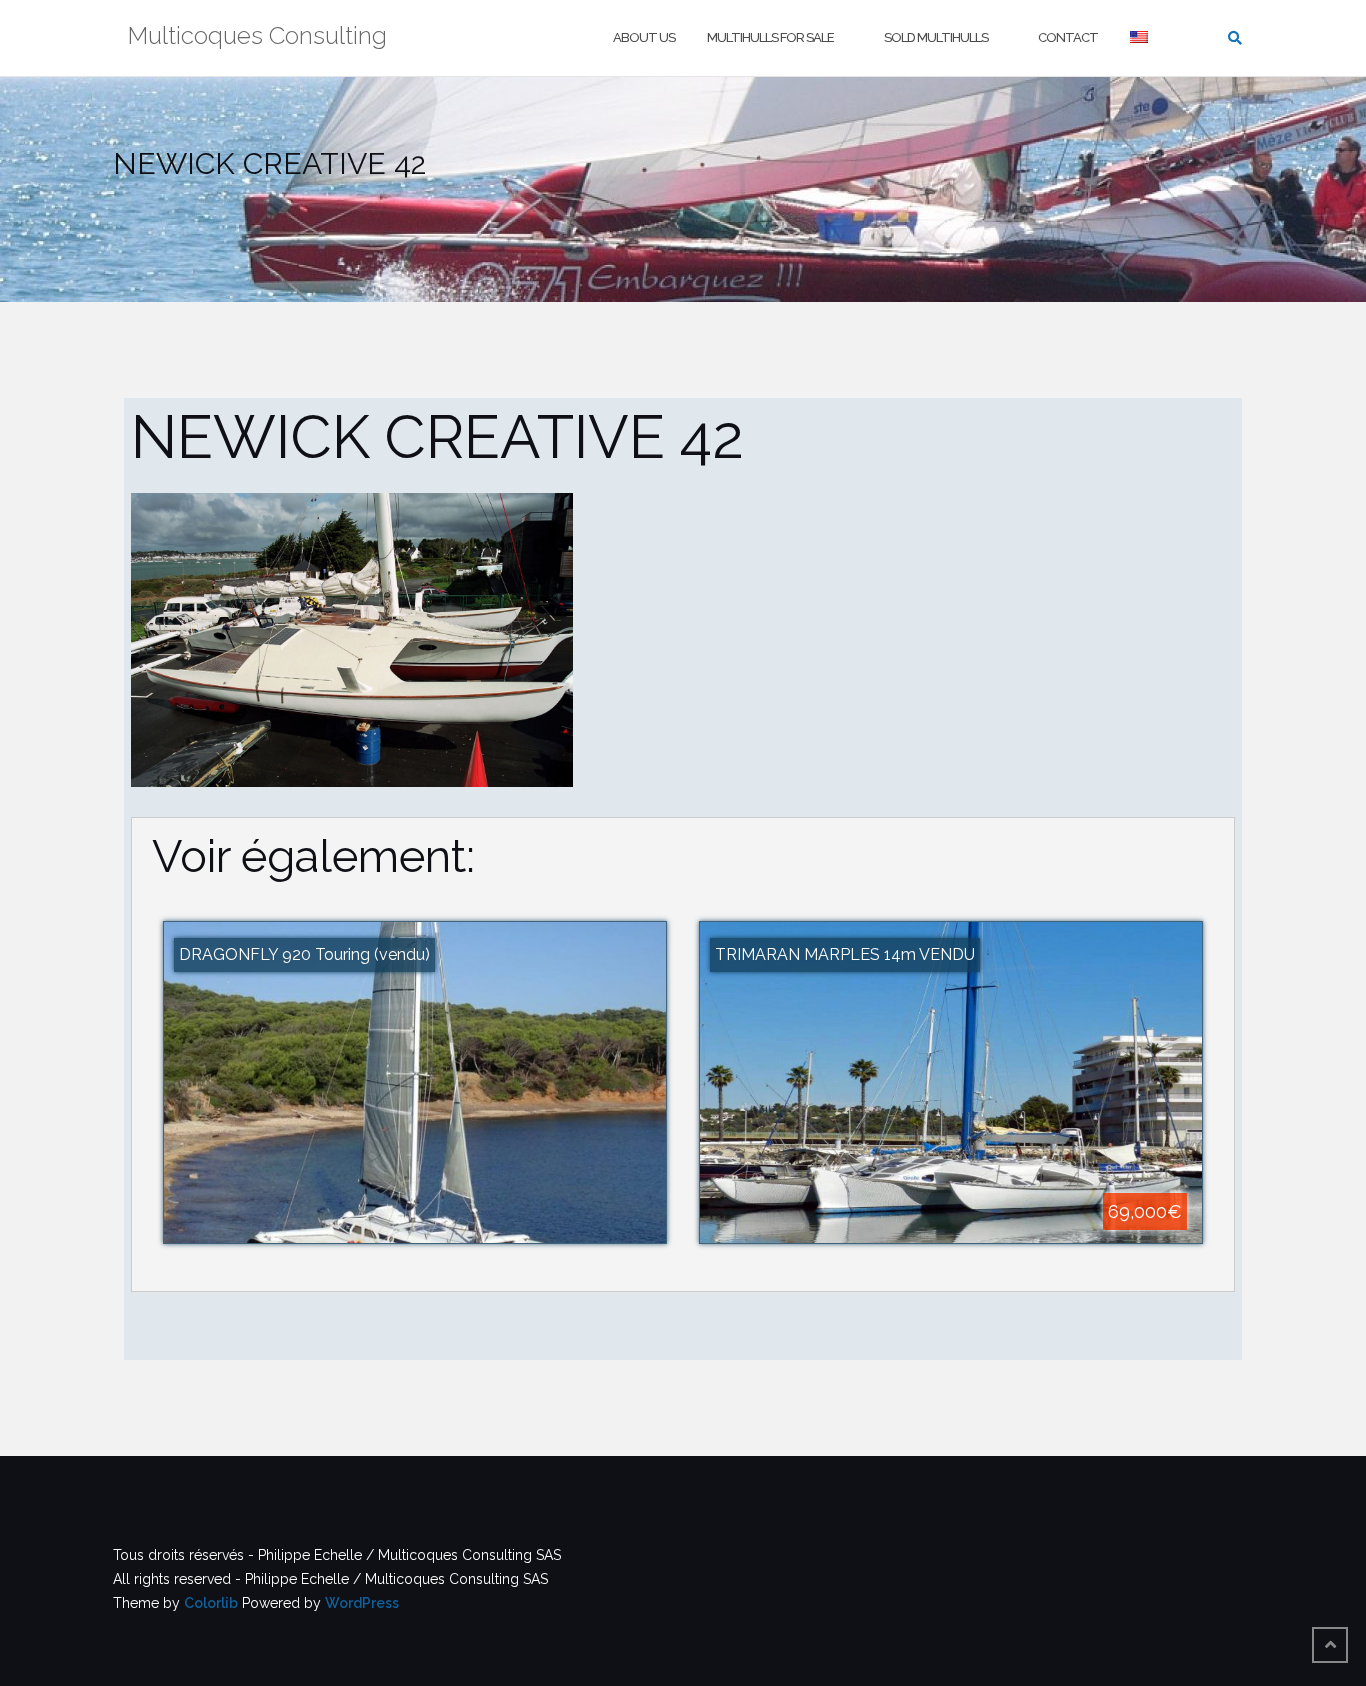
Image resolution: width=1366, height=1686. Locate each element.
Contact (1068, 37)
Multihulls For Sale (770, 37)
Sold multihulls (936, 37)
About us (644, 37)
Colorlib (211, 1603)
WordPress (362, 1603)
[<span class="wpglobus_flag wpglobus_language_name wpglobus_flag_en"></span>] (1141, 38)
